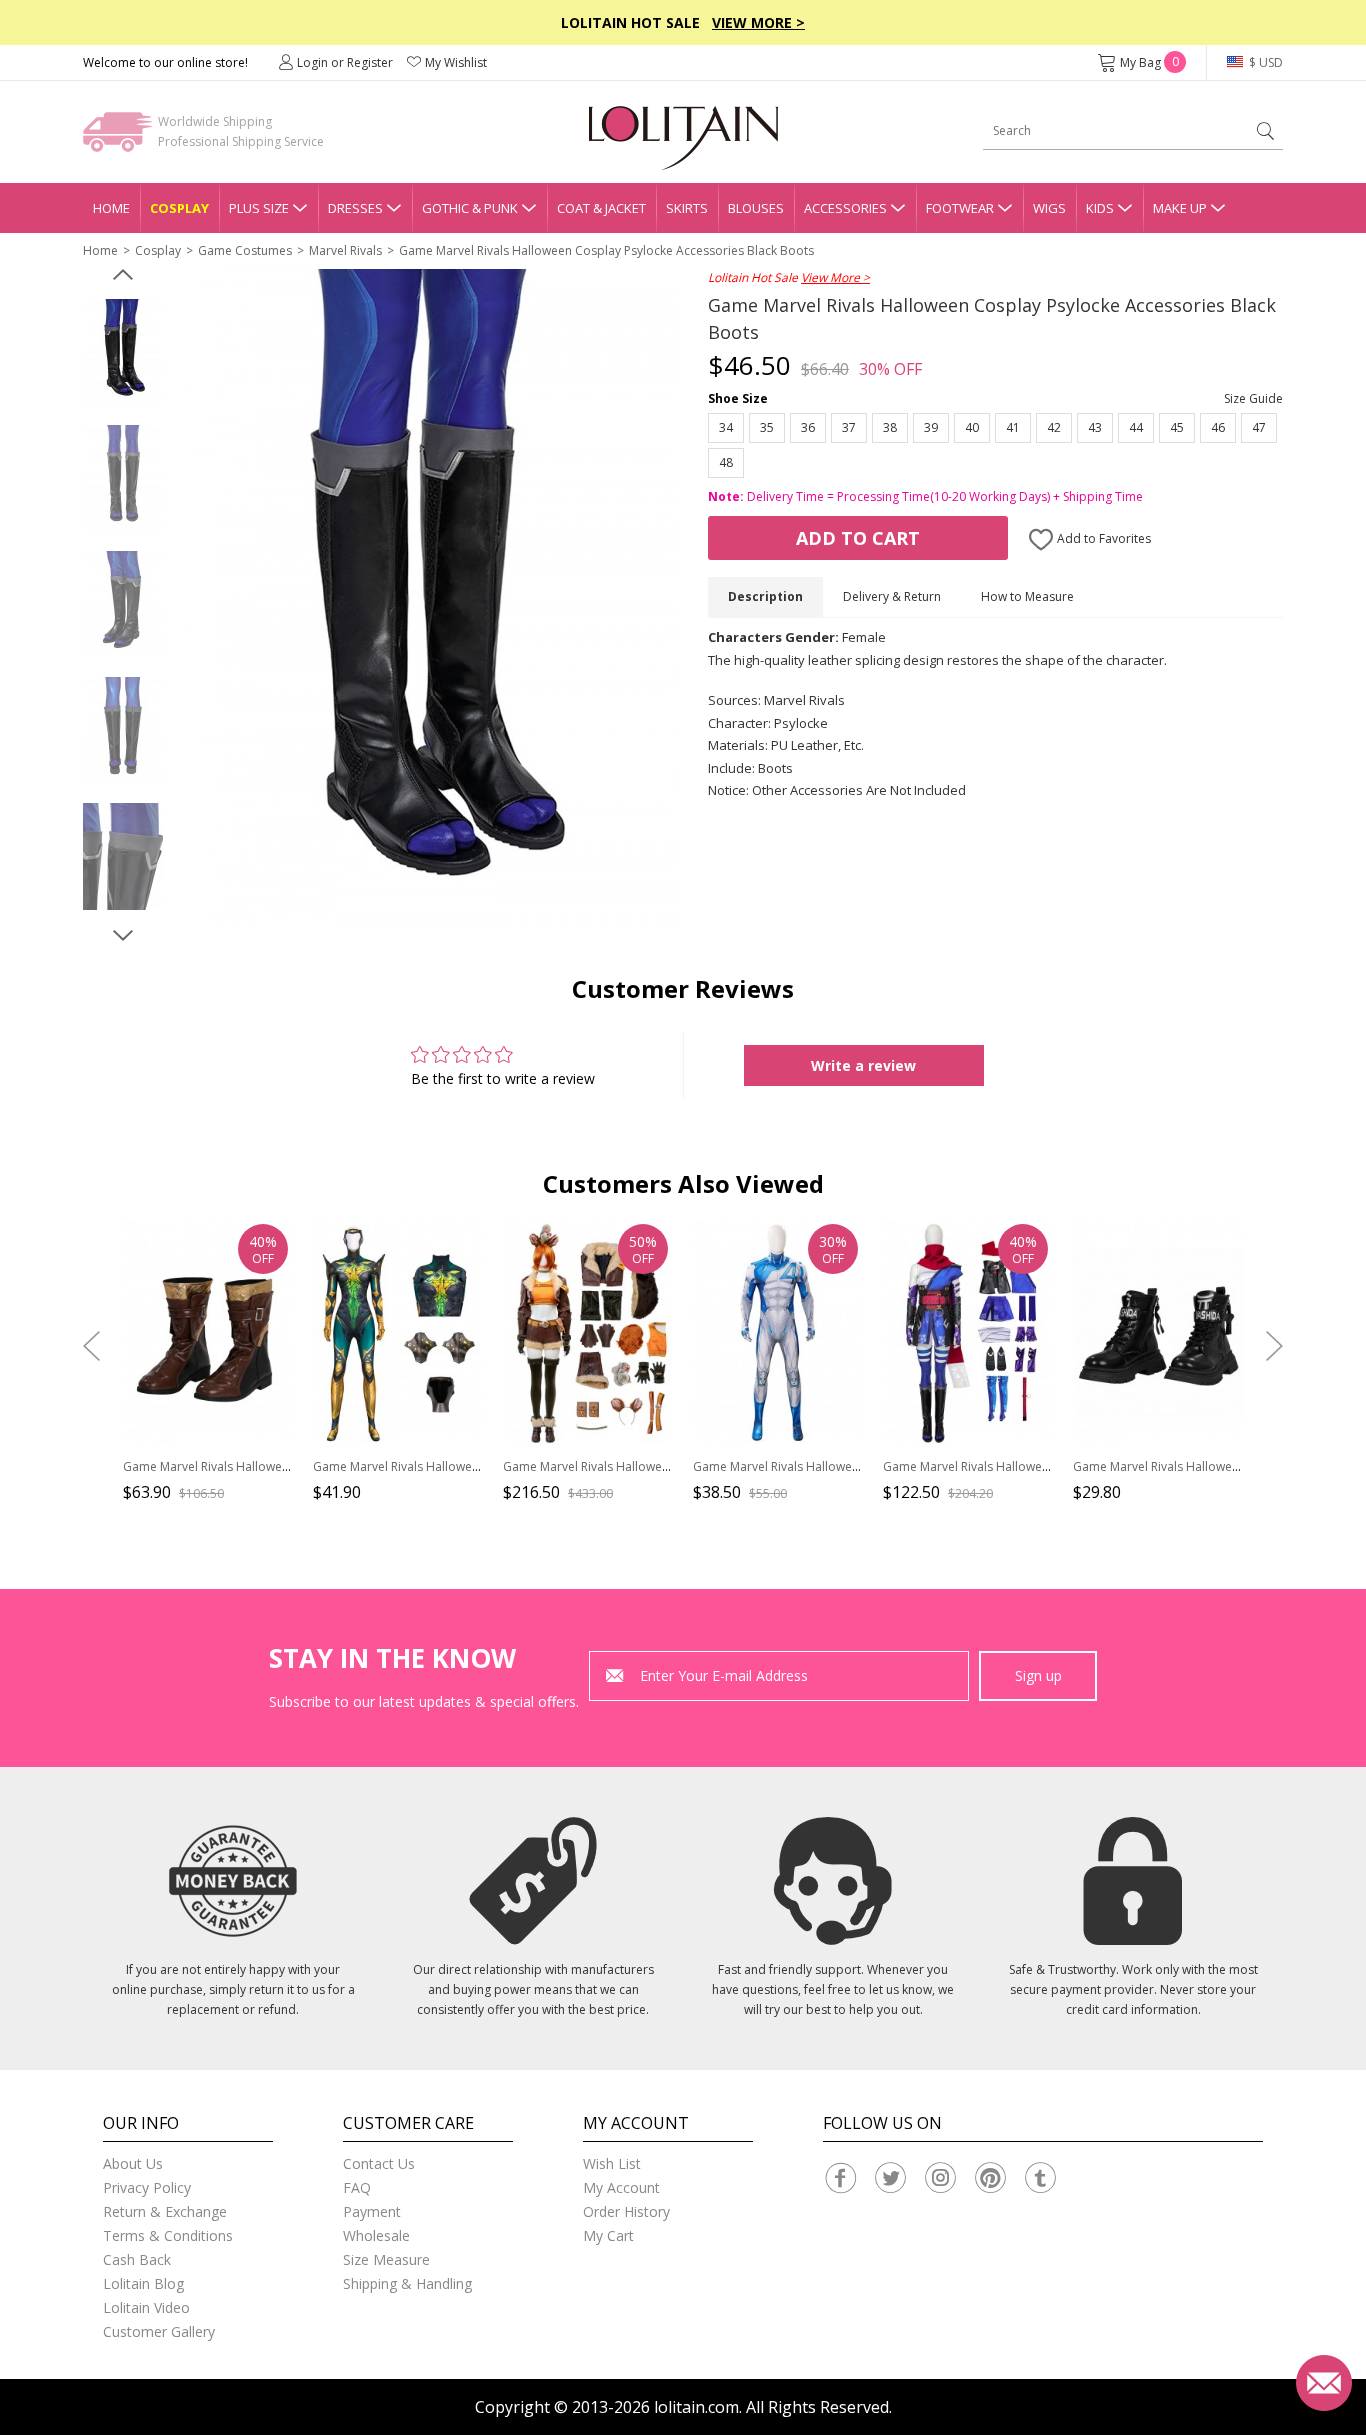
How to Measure (1027, 596)
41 (1013, 427)
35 (767, 427)
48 (726, 462)
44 (1136, 427)
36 (808, 427)
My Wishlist (456, 62)
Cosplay (179, 208)
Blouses (756, 208)
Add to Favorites (1102, 538)
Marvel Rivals (345, 250)
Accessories (845, 208)
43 (1095, 427)
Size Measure (386, 2259)
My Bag (1149, 62)
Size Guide (1253, 398)
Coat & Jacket (601, 208)
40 (972, 427)
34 (726, 427)
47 (1259, 427)
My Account (621, 2187)
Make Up (1180, 208)
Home (111, 208)
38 (890, 427)
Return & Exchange (165, 2211)
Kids (1100, 208)
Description (765, 596)
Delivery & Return (892, 596)
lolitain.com (696, 2407)
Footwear (960, 208)
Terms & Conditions (168, 2235)
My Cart (608, 2235)
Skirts (687, 208)
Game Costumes (245, 250)
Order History (626, 2211)
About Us (133, 2163)
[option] (123, 353)
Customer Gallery (159, 2331)
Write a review (863, 1065)
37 (849, 427)
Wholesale (376, 2235)
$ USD (1264, 62)
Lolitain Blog (143, 2283)
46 (1218, 427)
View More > (758, 22)
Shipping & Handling (407, 2283)
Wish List (612, 2163)
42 (1054, 427)
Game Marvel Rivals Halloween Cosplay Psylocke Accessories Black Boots (606, 250)
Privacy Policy (147, 2187)
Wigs (1049, 208)
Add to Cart (858, 538)
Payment (372, 2211)
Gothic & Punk (470, 208)
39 (931, 427)
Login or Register (345, 62)
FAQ (357, 2187)
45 (1177, 427)
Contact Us (379, 2163)
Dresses (355, 208)
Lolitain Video (146, 2307)
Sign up (1038, 1675)
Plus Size (259, 208)
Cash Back (137, 2259)
